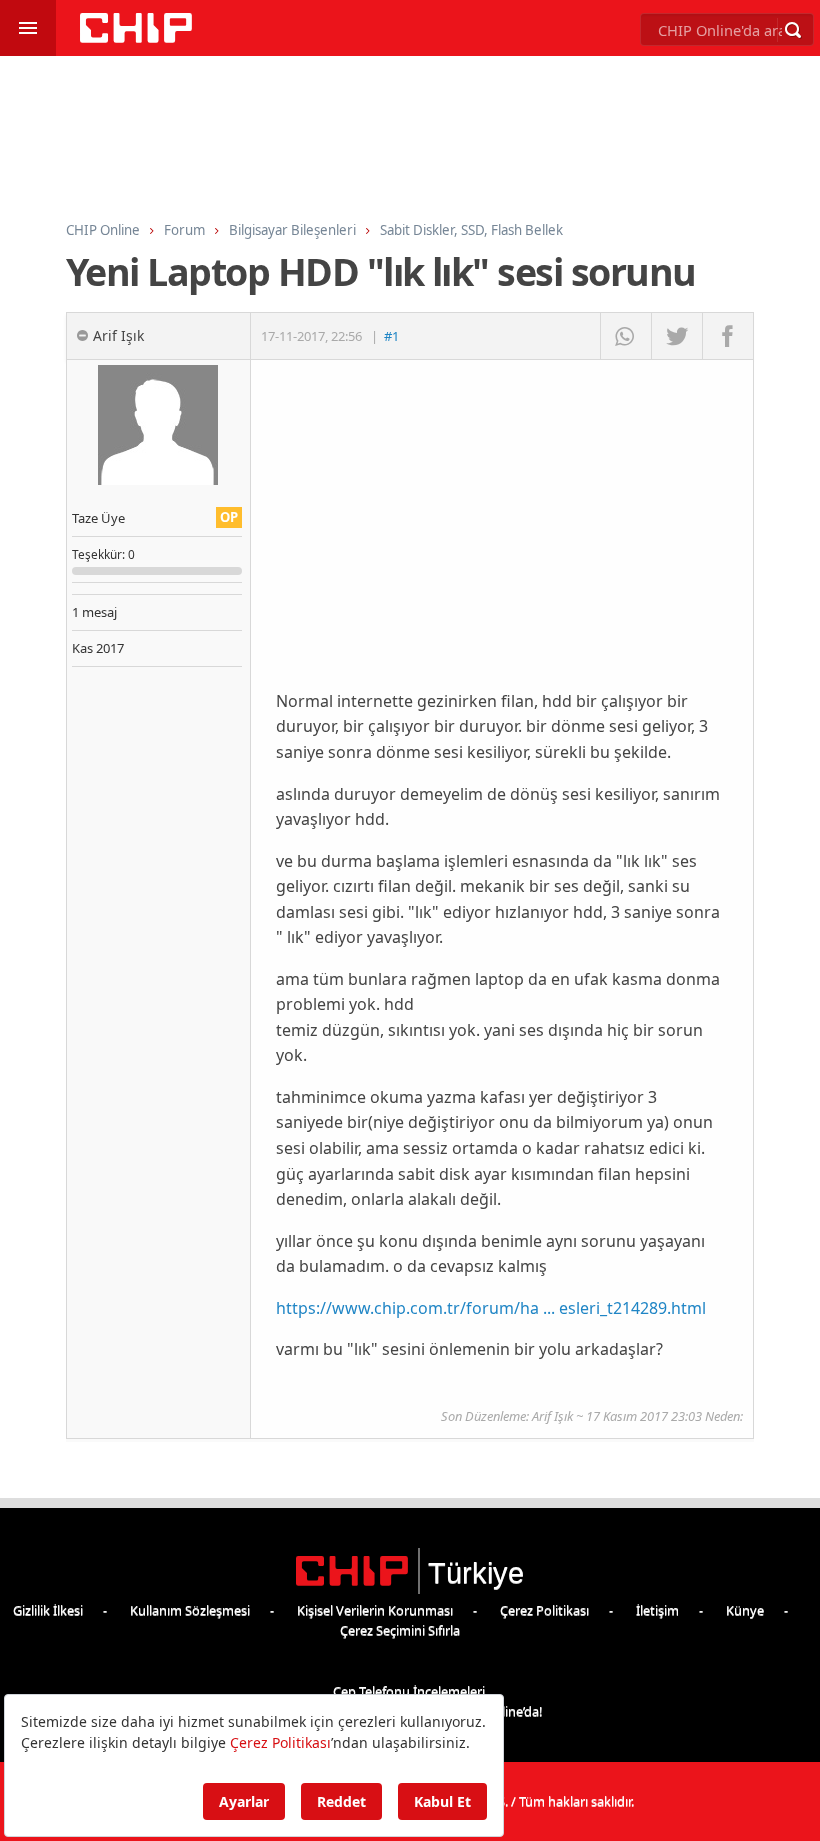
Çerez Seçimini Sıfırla (400, 1630)
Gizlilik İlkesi (48, 1610)
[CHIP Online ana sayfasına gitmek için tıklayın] (136, 37)
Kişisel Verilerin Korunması (375, 1610)
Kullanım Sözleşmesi (190, 1610)
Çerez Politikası (544, 1610)
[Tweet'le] (676, 336)
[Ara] (793, 30)
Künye (745, 1610)
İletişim (657, 1610)
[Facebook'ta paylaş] (727, 336)
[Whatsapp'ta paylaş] (625, 336)
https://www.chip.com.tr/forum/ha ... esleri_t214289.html (491, 1308)
